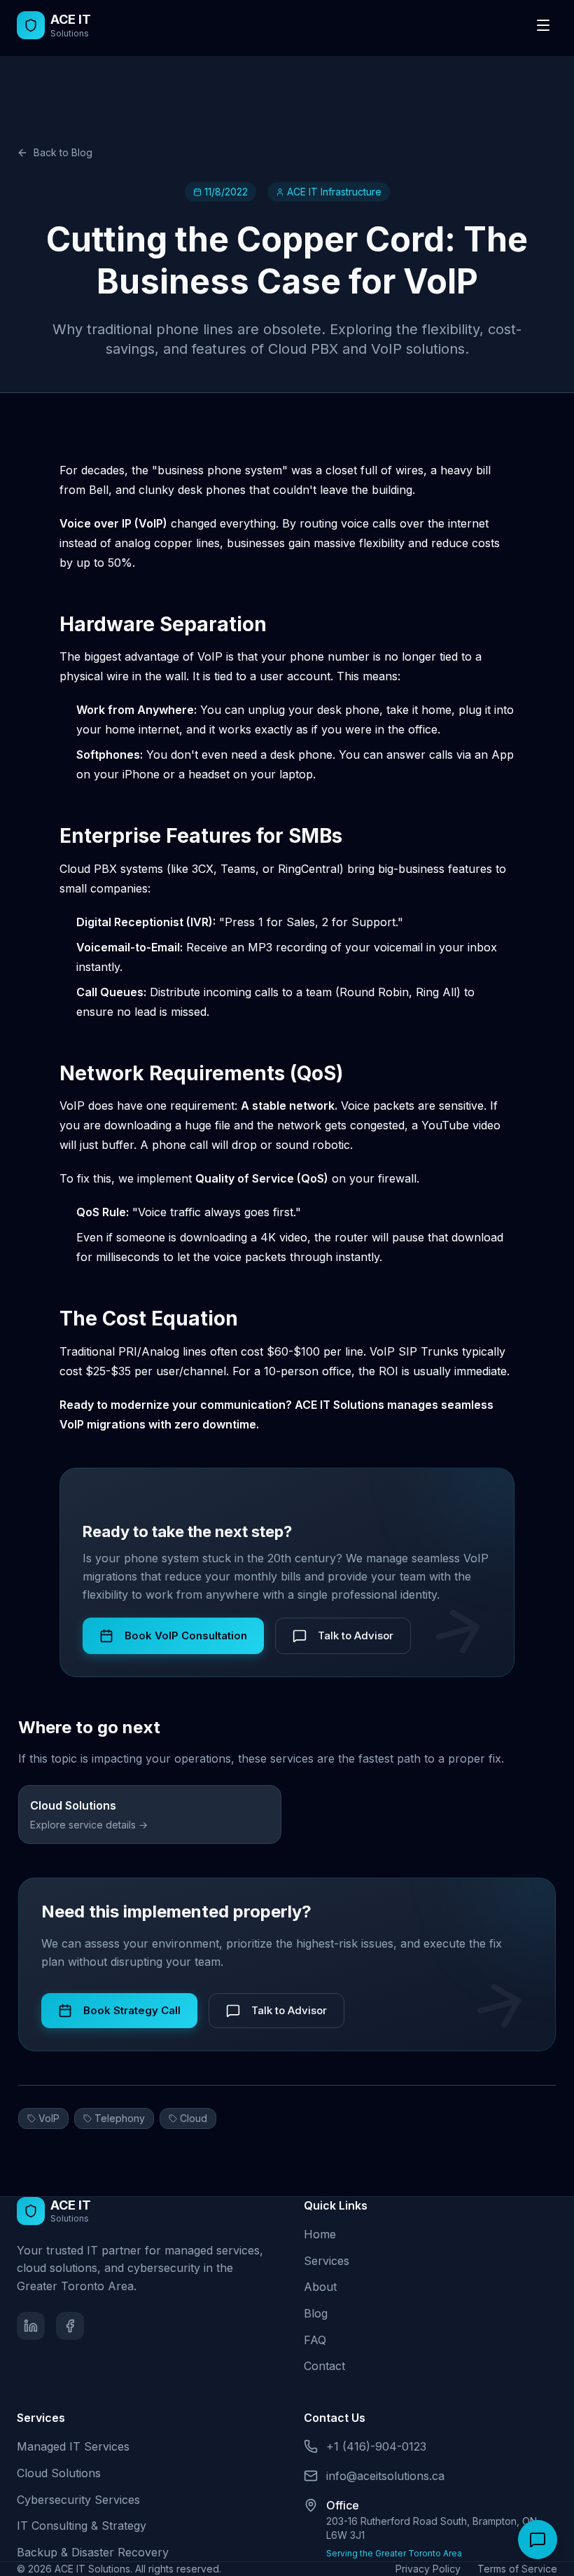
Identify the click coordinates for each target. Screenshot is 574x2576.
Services (327, 2261)
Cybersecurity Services (78, 2500)
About (320, 2287)
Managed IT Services (73, 2446)
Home (320, 2234)
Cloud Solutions (59, 2473)
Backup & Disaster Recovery (93, 2552)
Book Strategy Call (132, 2010)
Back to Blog (63, 152)
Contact (324, 2366)
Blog (316, 2313)
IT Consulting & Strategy (82, 2526)
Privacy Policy (428, 2569)
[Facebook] (70, 2326)
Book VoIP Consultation (186, 1635)
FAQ (315, 2340)
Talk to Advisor (356, 1635)
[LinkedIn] (31, 2326)
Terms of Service (517, 2569)
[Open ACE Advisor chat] (538, 2540)
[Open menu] (543, 25)
